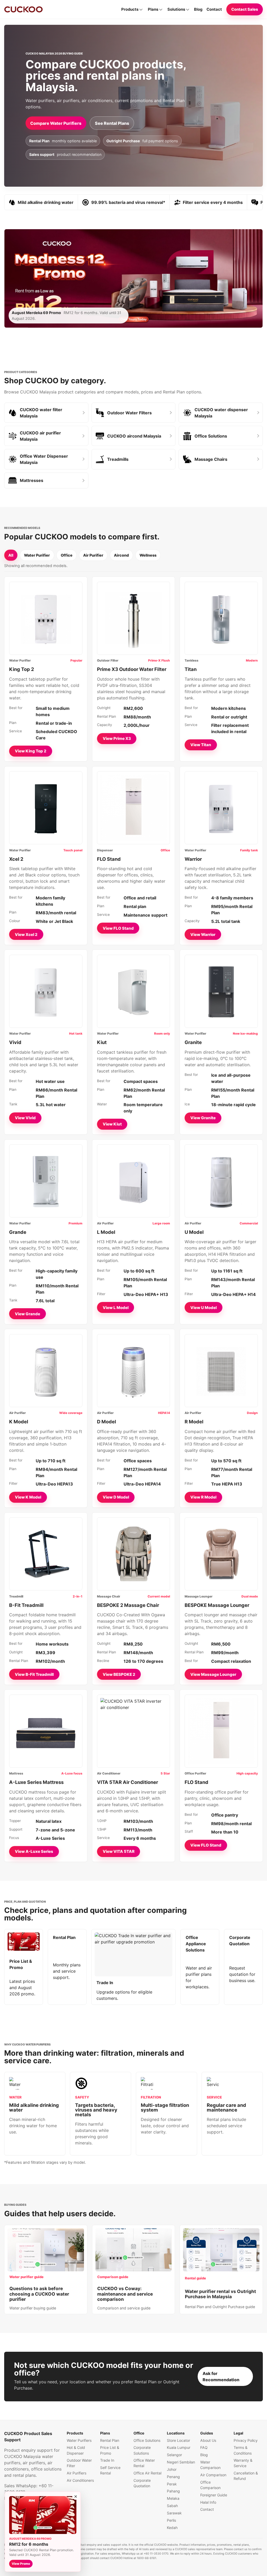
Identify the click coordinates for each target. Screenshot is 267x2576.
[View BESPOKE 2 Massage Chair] (133, 1554)
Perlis (171, 2520)
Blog (198, 9)
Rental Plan (110, 2440)
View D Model (116, 1497)
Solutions (176, 9)
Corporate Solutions (142, 2450)
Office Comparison (210, 2485)
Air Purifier (93, 555)
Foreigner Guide (214, 2495)
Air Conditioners (80, 2480)
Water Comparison (210, 2465)
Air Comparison (213, 2475)
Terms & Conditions (243, 2450)
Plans (153, 9)
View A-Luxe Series (34, 1851)
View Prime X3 (117, 738)
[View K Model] (46, 1371)
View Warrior (203, 935)
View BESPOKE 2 (119, 1674)
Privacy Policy (246, 2440)
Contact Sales (245, 9)
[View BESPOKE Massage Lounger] (221, 1554)
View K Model (28, 1497)
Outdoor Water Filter (79, 2463)
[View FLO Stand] (133, 808)
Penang (173, 2477)
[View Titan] (221, 618)
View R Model (203, 1497)
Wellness (148, 555)
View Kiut (112, 1124)
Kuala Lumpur (179, 2447)
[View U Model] (221, 1181)
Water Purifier (37, 555)
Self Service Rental (110, 2470)
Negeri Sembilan (181, 2462)
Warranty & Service (243, 2463)
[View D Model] (133, 1371)
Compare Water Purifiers (56, 123)
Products (130, 9)
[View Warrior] (221, 808)
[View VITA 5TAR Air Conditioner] (133, 1731)
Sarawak (174, 2513)
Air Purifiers (77, 2473)
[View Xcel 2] (46, 808)
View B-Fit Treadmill (34, 1674)
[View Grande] (46, 1181)
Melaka (173, 2498)
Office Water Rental (144, 2463)
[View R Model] (221, 1371)
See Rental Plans (112, 123)
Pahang (173, 2491)
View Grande (28, 1314)
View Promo (21, 2564)
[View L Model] (133, 1181)
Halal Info (208, 2502)
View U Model (204, 1308)
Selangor (174, 2455)
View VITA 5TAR (119, 1851)
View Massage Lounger (213, 1674)
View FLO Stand (118, 928)
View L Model (116, 1308)
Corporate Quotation (142, 2483)
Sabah (172, 2506)
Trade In (107, 2460)
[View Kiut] (133, 991)
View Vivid (25, 1118)
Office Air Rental (147, 2473)
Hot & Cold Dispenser (76, 2450)
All (11, 555)
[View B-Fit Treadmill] (46, 1554)
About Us (208, 2440)
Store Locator (178, 2440)
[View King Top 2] (46, 618)
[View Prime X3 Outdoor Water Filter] (133, 618)
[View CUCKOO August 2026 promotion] (43, 2515)
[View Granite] (221, 991)
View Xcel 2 (26, 935)
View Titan (201, 745)
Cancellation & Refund (246, 2476)
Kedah (172, 2528)
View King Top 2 (31, 751)
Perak (172, 2484)
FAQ (204, 2447)
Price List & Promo (110, 2450)
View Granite (203, 1118)
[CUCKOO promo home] (23, 9)
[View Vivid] (46, 991)
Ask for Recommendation (221, 2377)
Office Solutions (147, 2440)
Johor (172, 2469)
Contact (214, 9)
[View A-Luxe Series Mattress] (46, 1731)
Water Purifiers (79, 2440)
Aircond (121, 555)
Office (67, 555)
